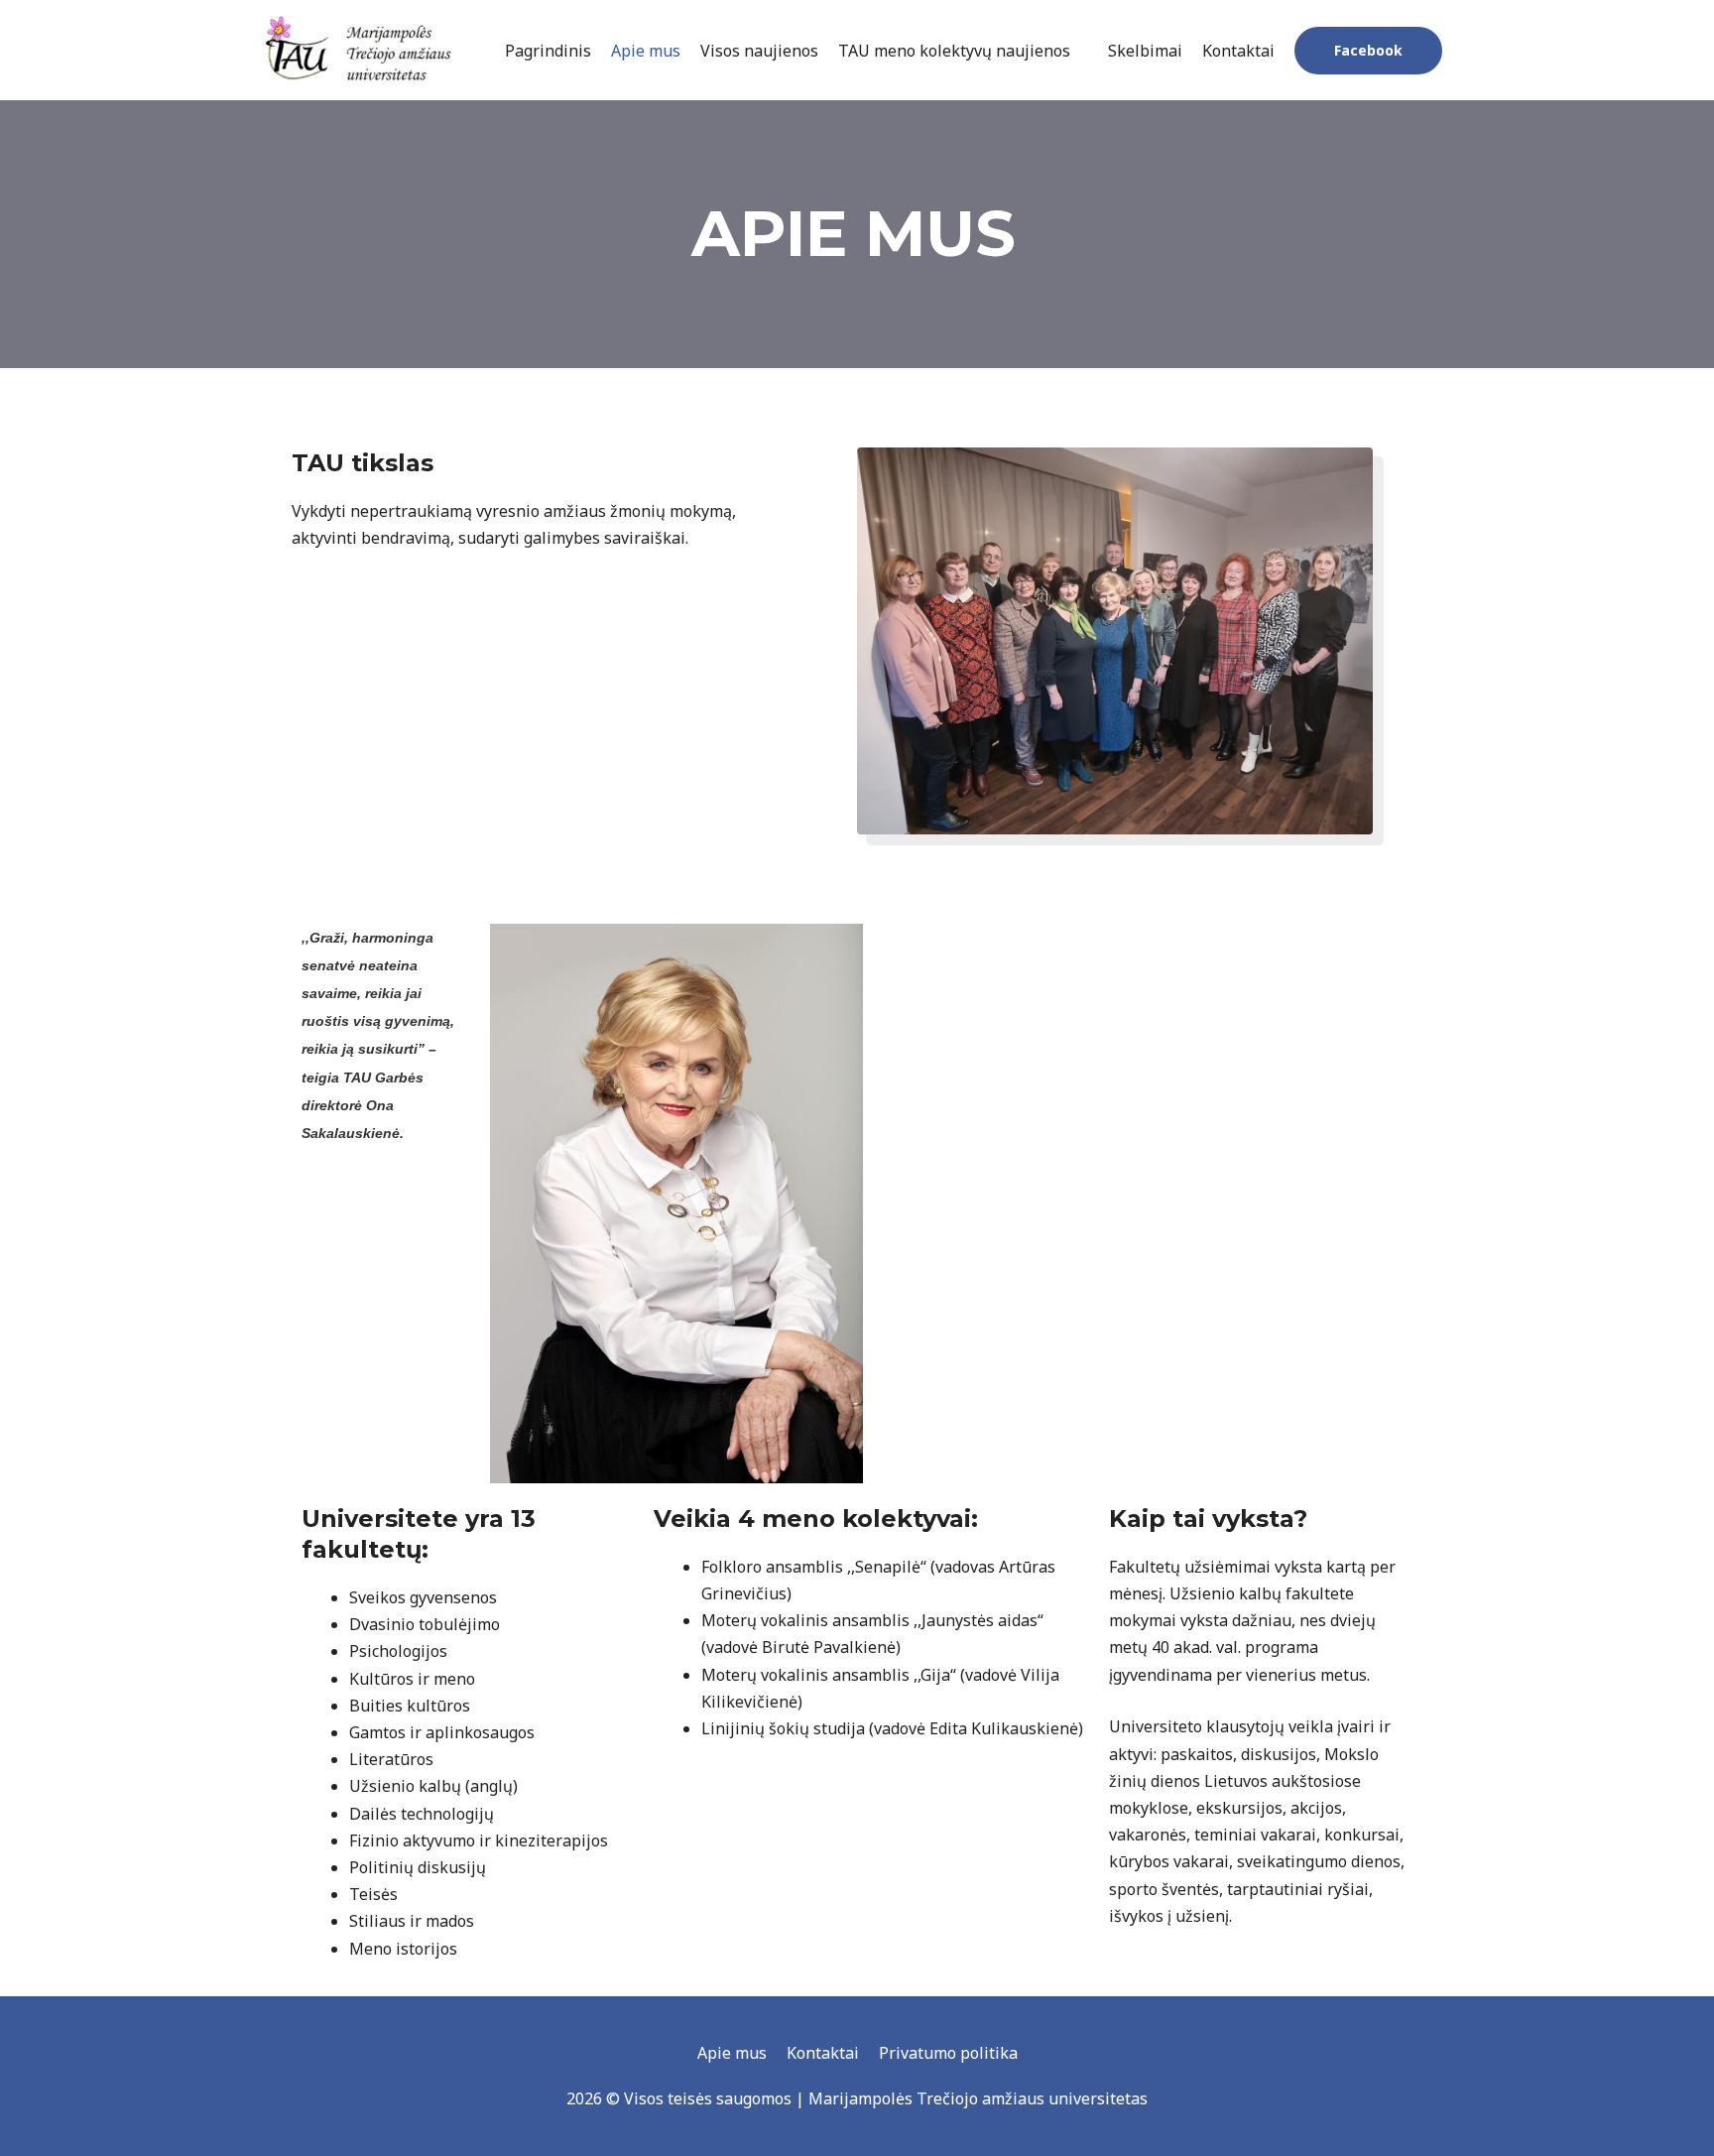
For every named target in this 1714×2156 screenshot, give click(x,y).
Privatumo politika (948, 2053)
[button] (1368, 51)
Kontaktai (823, 2053)
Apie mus (732, 2053)
